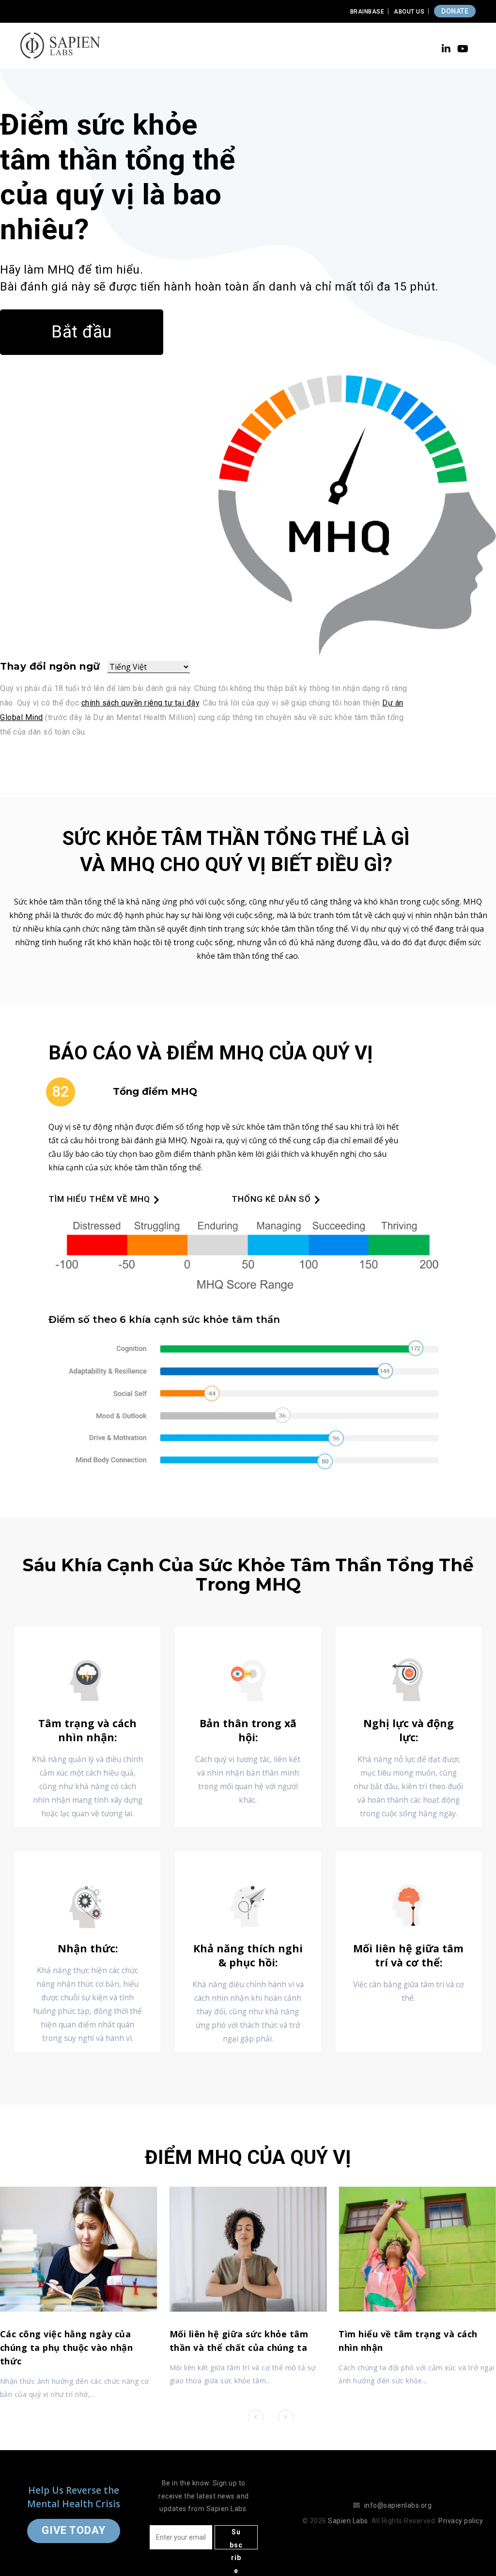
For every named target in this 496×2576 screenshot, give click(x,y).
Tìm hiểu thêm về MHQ (99, 1199)
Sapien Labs (348, 2521)
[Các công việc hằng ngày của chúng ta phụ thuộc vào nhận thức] (79, 2249)
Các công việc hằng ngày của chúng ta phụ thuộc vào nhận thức (67, 2347)
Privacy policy (461, 2521)
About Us (409, 12)
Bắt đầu (82, 332)
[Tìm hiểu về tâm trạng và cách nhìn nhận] (417, 2249)
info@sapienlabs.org (398, 2505)
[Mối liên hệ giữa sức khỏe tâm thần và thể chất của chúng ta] (248, 2249)
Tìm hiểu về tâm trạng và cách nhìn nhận (408, 2341)
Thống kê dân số (271, 1199)
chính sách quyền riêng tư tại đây (140, 703)
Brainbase (367, 12)
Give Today (74, 2530)
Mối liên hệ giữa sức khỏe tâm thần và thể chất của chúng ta (239, 2341)
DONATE (455, 11)
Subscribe (236, 2539)
